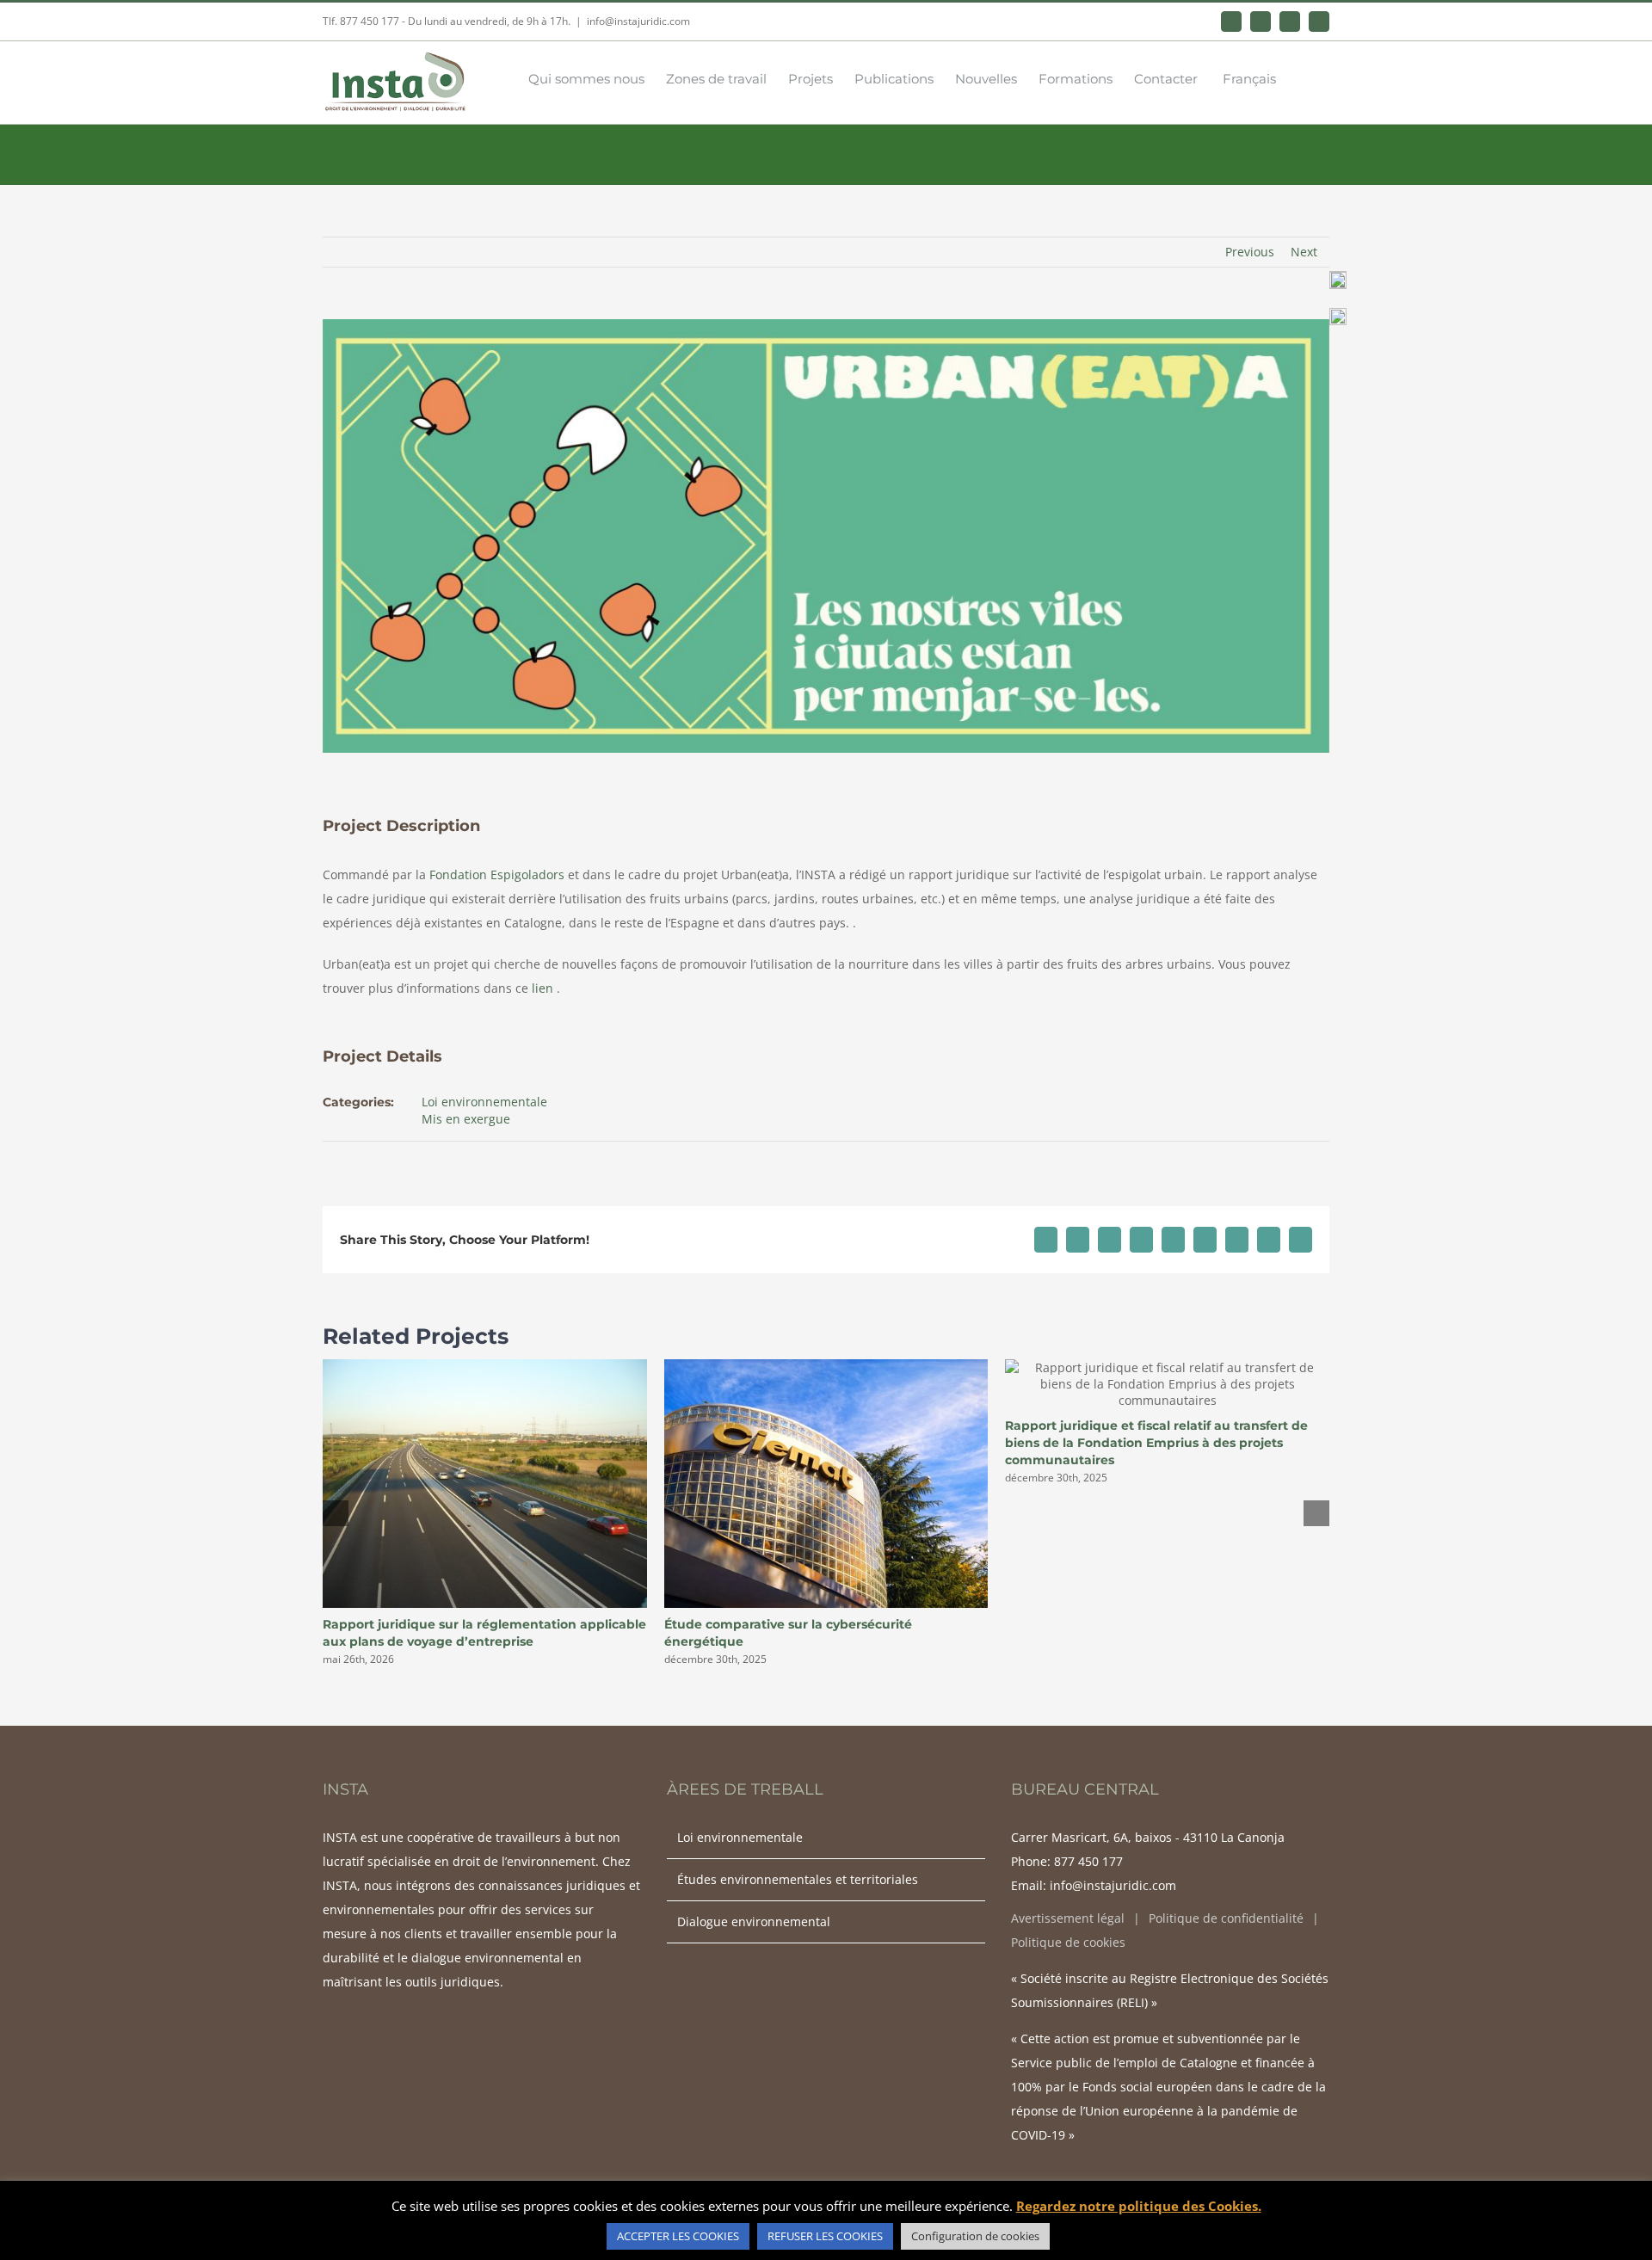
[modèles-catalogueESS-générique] (1338, 314)
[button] (1303, 77)
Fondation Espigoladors (497, 874)
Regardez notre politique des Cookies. (1139, 2206)
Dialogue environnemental (754, 1921)
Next (1304, 252)
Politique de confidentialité (1226, 1918)
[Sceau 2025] (1338, 277)
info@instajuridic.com (638, 21)
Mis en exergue (466, 1119)
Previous (1250, 252)
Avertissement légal (1068, 1918)
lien (542, 988)
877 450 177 (1088, 1861)
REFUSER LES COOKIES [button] (825, 2236)
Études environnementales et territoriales (798, 1879)
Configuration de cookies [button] (975, 2236)
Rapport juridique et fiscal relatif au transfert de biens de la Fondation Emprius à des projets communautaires (1156, 1443)
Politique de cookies (1068, 1942)
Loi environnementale (484, 1102)
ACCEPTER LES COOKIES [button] (678, 2236)
